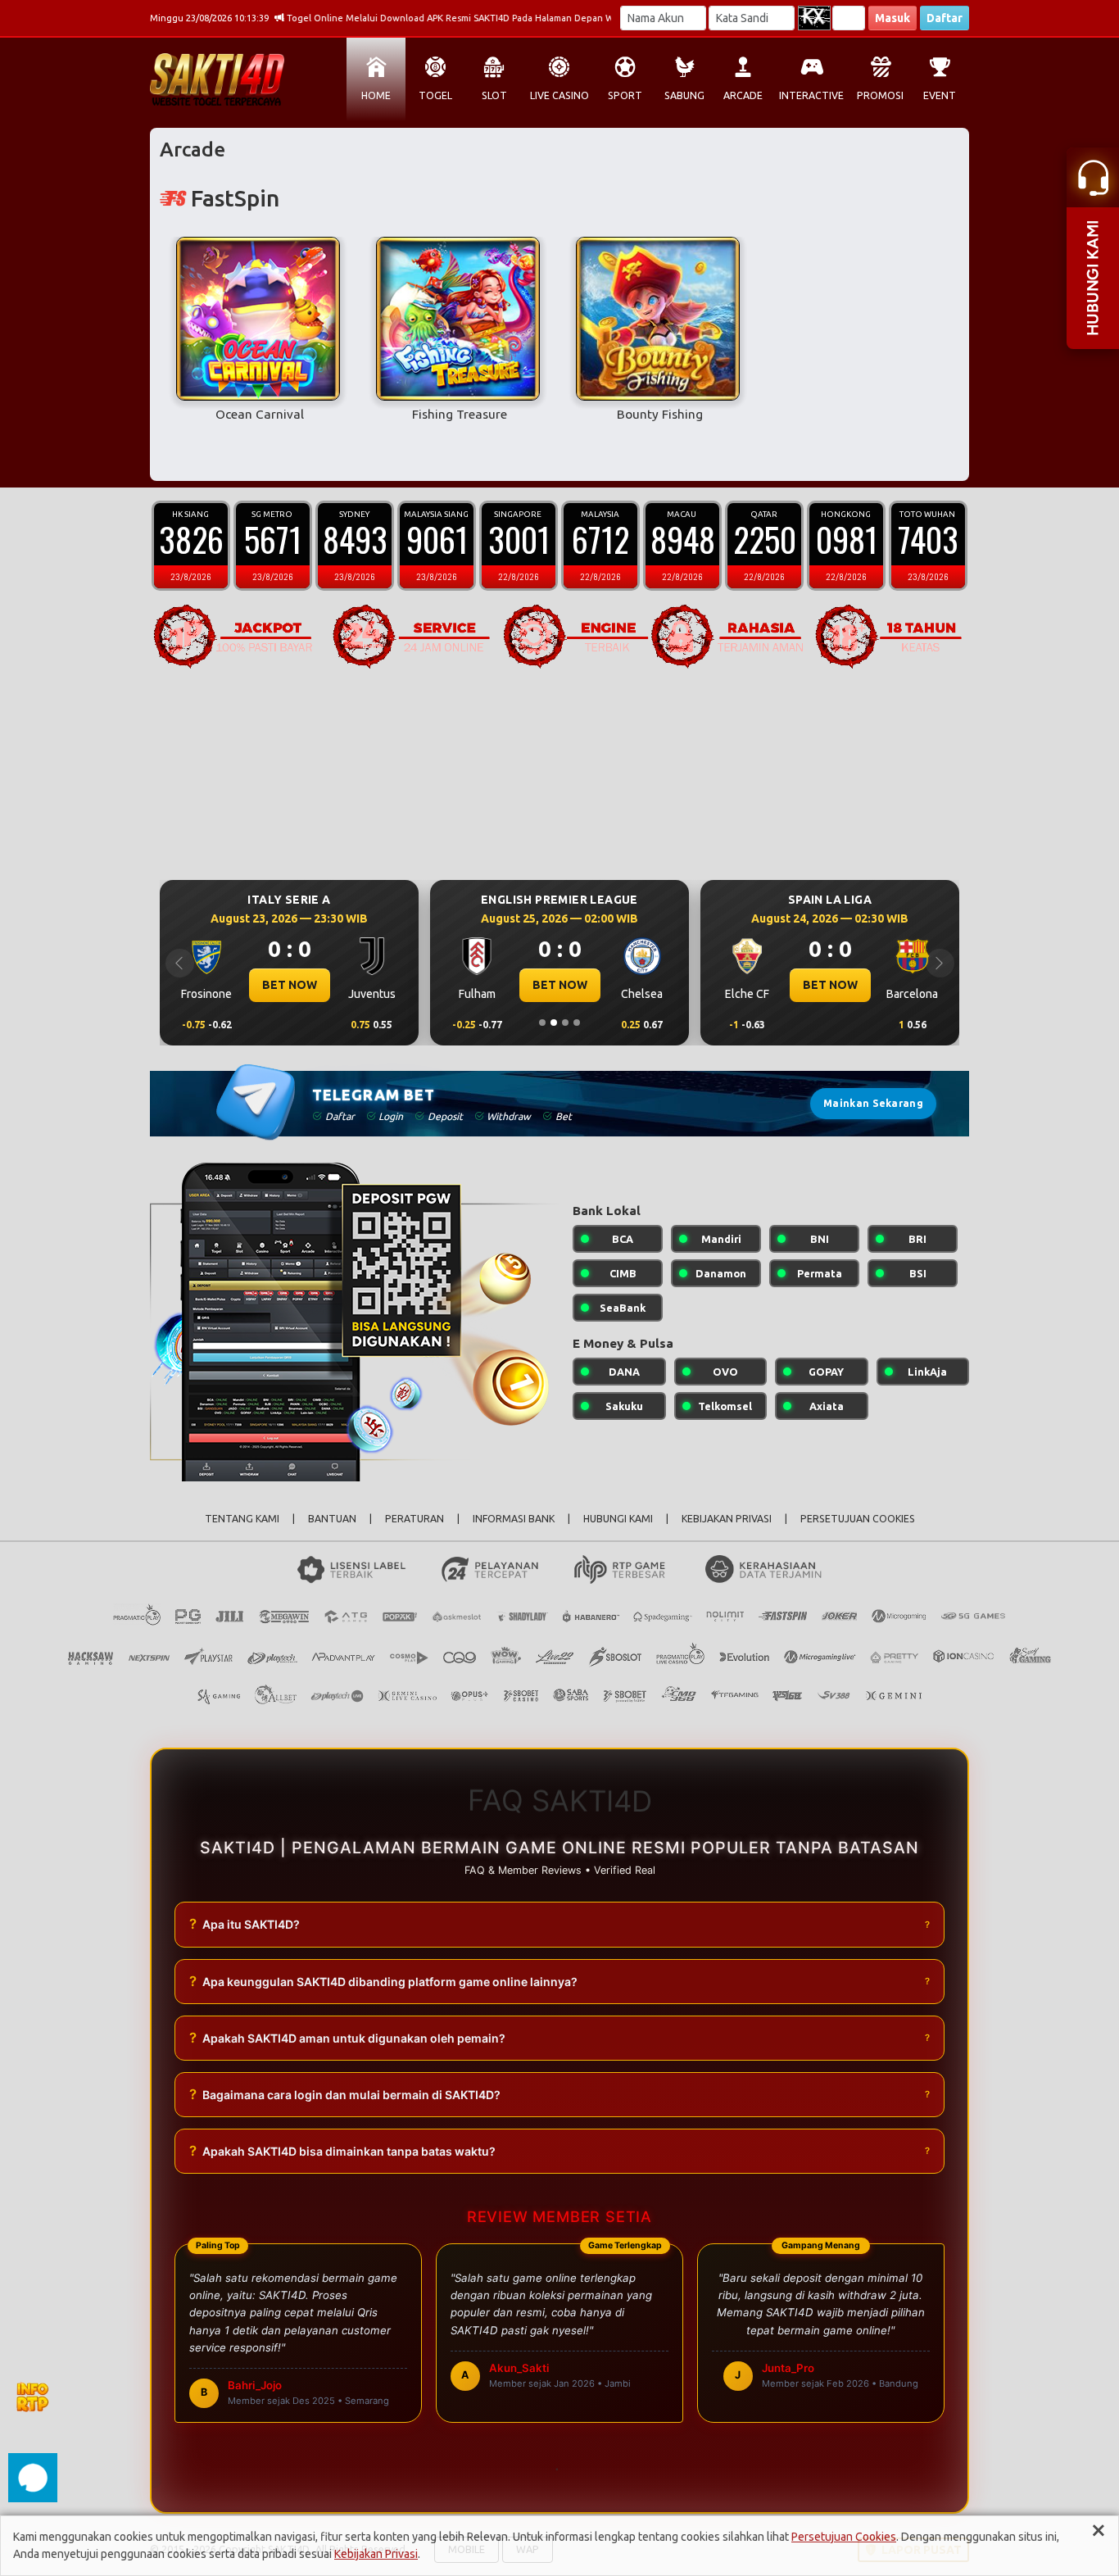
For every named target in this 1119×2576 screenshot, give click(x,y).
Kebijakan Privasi (376, 2554)
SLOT (494, 95)
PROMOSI (880, 95)
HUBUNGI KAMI (618, 1519)
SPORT (625, 95)
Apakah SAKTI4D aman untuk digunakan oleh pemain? (347, 2038)
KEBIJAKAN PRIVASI (727, 1519)
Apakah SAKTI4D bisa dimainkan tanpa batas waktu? (342, 2151)
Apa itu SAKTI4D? (245, 1924)
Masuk (892, 18)
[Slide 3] (565, 1023)
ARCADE (743, 95)
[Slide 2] (554, 1023)
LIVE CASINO (559, 95)
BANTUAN (332, 1519)
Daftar (945, 18)
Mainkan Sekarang (873, 1103)
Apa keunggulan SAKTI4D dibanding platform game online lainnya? (383, 1981)
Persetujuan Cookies (844, 2537)
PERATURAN (415, 1519)
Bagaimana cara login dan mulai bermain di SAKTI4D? (345, 2094)
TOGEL (435, 95)
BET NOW (290, 985)
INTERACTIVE (811, 95)
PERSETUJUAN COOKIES (858, 1519)
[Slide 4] (577, 1023)
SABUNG (684, 95)
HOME (376, 95)
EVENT (940, 95)
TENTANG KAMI (242, 1519)
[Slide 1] (542, 1023)
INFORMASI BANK (514, 1519)
